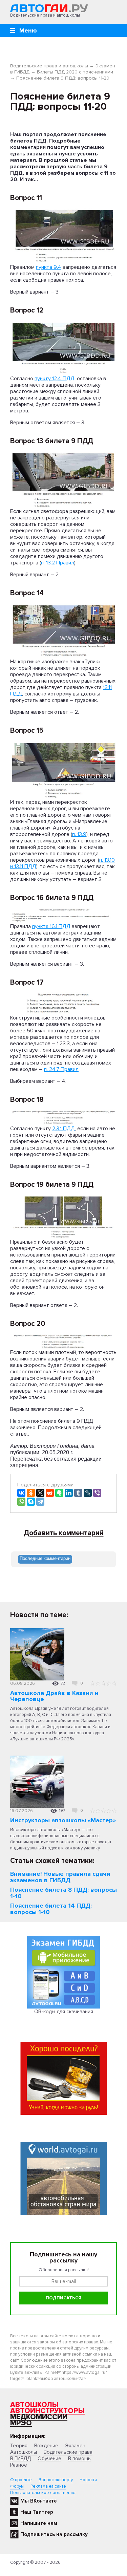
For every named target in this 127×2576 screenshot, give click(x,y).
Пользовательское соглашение (43, 2493)
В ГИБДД (20, 2459)
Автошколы (34, 2405)
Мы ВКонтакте (39, 2501)
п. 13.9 (79, 834)
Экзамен (75, 2446)
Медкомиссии (39, 2417)
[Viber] (97, 1493)
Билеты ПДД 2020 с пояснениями (75, 72)
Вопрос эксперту (56, 2480)
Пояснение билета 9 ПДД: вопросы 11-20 (63, 78)
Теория (19, 2446)
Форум (17, 2486)
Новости (88, 2480)
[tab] (45, 1559)
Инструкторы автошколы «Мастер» (63, 1820)
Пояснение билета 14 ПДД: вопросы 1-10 (51, 1909)
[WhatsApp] (21, 1502)
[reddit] (50, 1493)
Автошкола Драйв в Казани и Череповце (54, 1696)
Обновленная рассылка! (64, 2270)
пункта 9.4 (49, 267)
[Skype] (31, 1502)
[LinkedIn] (69, 1493)
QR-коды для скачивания (64, 2012)
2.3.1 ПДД (63, 1129)
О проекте (21, 2480)
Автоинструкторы (47, 2411)
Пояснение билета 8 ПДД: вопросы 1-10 (63, 1893)
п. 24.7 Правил (61, 1069)
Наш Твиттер (37, 2512)
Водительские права (68, 2452)
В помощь (79, 2459)
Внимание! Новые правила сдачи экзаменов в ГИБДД (60, 1877)
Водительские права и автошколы (49, 66)
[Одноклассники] (31, 1493)
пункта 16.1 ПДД (51, 926)
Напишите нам (39, 2523)
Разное (19, 2465)
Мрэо (21, 2423)
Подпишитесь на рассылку (54, 2534)
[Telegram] (40, 1502)
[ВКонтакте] (21, 1493)
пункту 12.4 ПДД (55, 379)
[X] (40, 1493)
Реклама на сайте (48, 2486)
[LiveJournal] (88, 1493)
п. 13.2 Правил (58, 563)
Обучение (49, 2459)
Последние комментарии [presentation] (45, 1558)
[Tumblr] (78, 1493)
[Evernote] (59, 1493)
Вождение (46, 2446)
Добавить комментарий (64, 1533)
